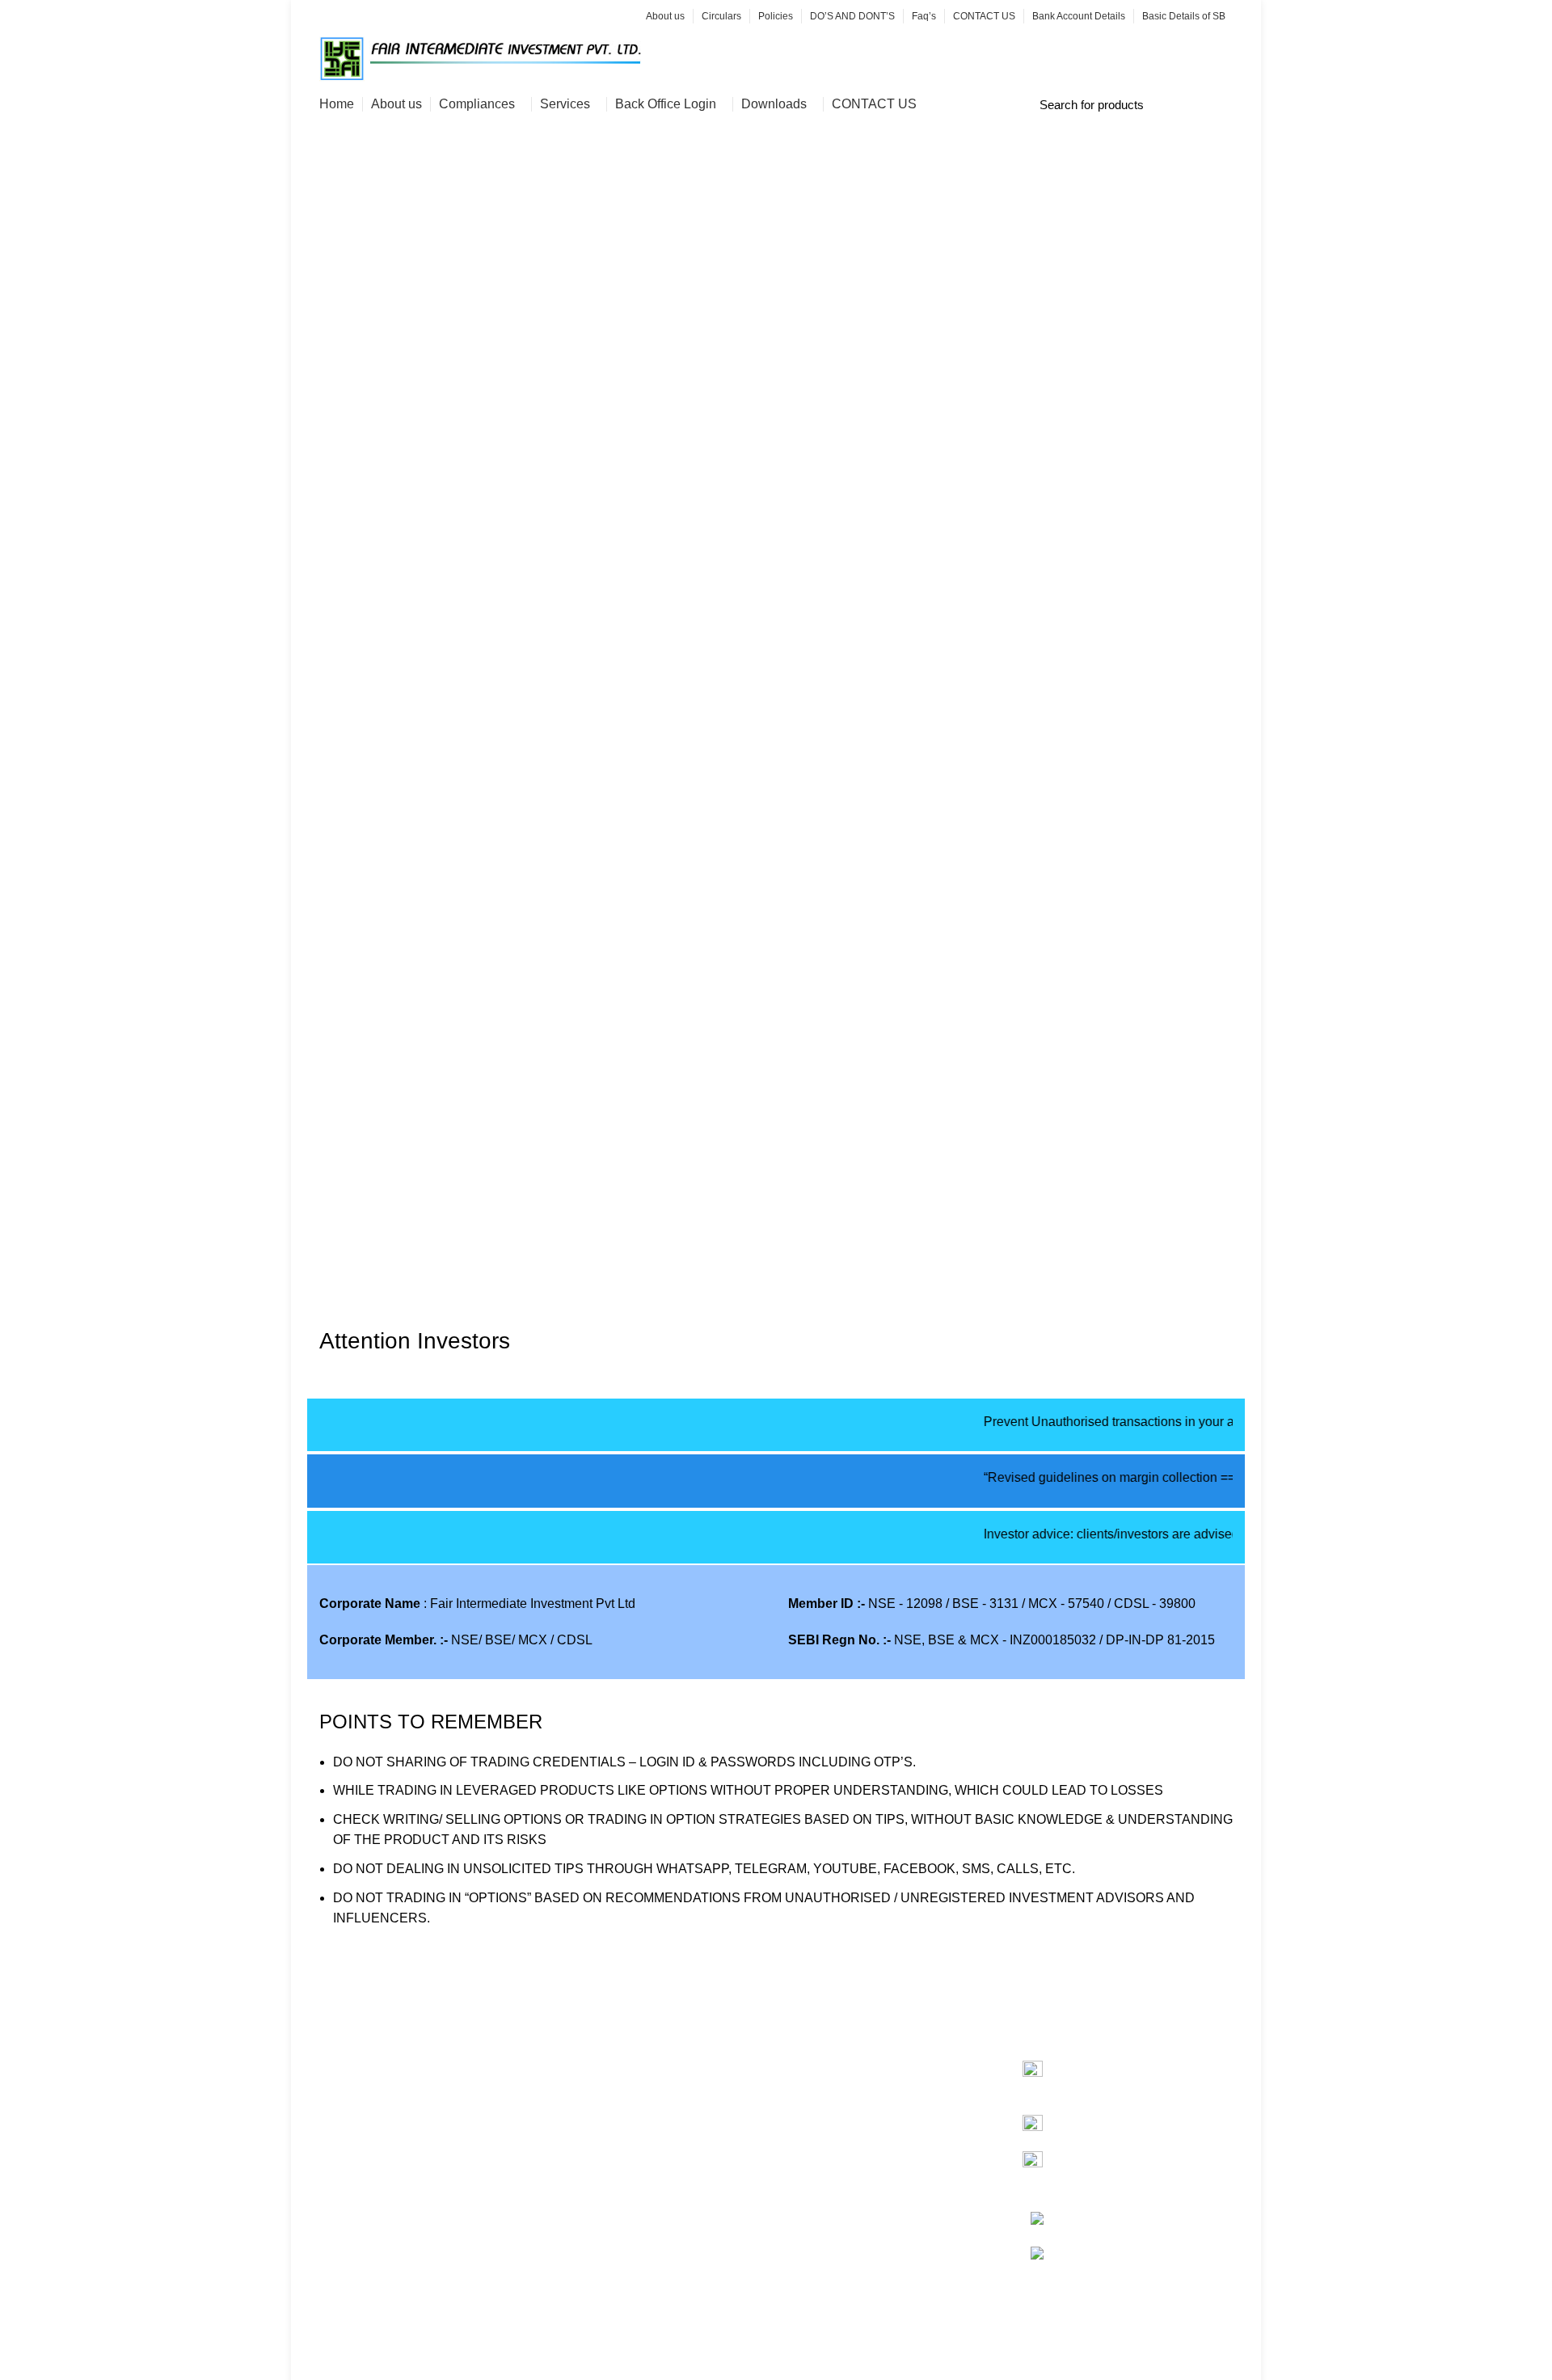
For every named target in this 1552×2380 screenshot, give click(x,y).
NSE (802, 2069)
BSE (801, 2099)
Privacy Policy (595, 2311)
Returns (576, 2341)
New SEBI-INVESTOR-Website (645, 2099)
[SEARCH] (1219, 104)
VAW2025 (348, 2069)
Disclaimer (584, 2372)
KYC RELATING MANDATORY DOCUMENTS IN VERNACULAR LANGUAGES (417, 2275)
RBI (799, 2220)
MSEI (804, 2160)
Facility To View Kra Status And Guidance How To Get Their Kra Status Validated (645, 2214)
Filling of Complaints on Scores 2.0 (420, 2178)
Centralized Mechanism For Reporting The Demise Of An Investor (636, 2148)
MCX (803, 2130)
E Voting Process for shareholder (413, 2148)
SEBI (803, 2190)
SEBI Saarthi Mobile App (625, 2069)
